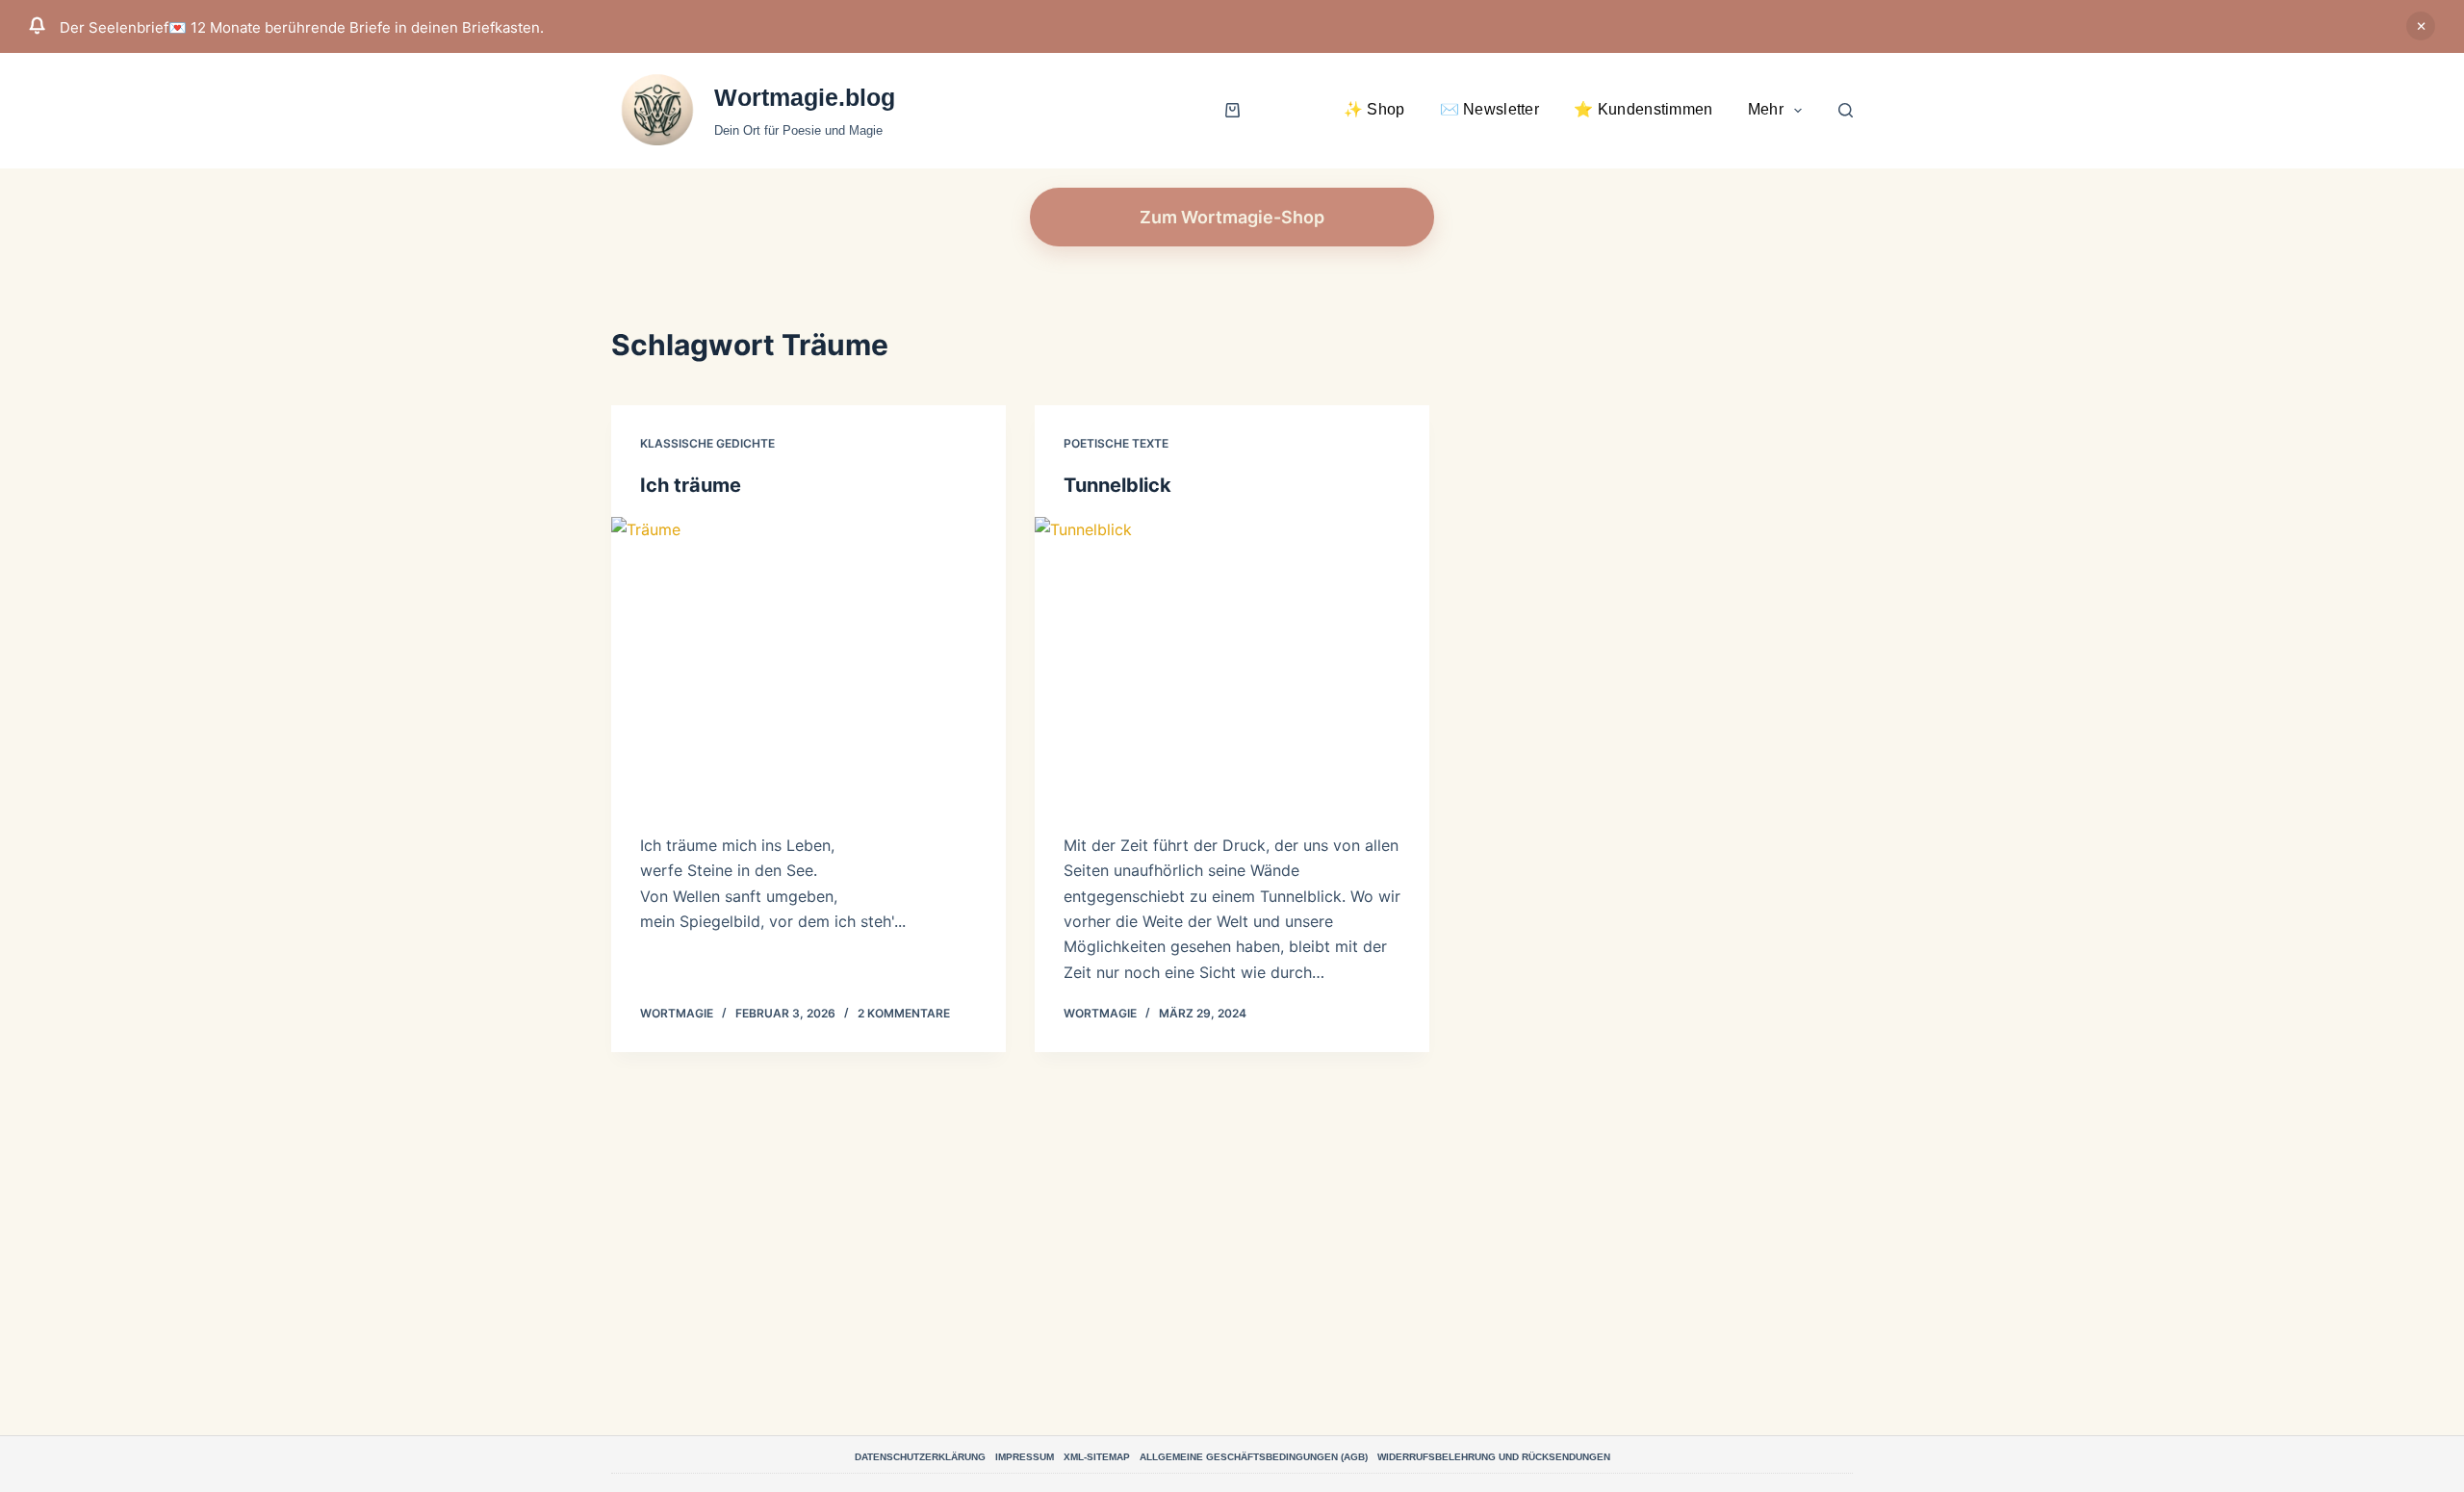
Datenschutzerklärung (920, 1457)
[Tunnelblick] (1232, 665)
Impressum (1025, 1457)
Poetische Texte (1116, 443)
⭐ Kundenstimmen (1643, 109)
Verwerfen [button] (2421, 26)
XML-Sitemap (1097, 1457)
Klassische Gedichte (707, 443)
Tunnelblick (1117, 485)
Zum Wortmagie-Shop (1232, 217)
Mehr (1766, 109)
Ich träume (691, 485)
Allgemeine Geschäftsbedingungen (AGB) (1254, 1457)
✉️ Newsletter (1490, 109)
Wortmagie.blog (805, 97)
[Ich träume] (808, 665)
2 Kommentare (904, 1013)
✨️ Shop (1374, 109)
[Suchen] (1846, 110)
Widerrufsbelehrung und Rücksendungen (1494, 1457)
